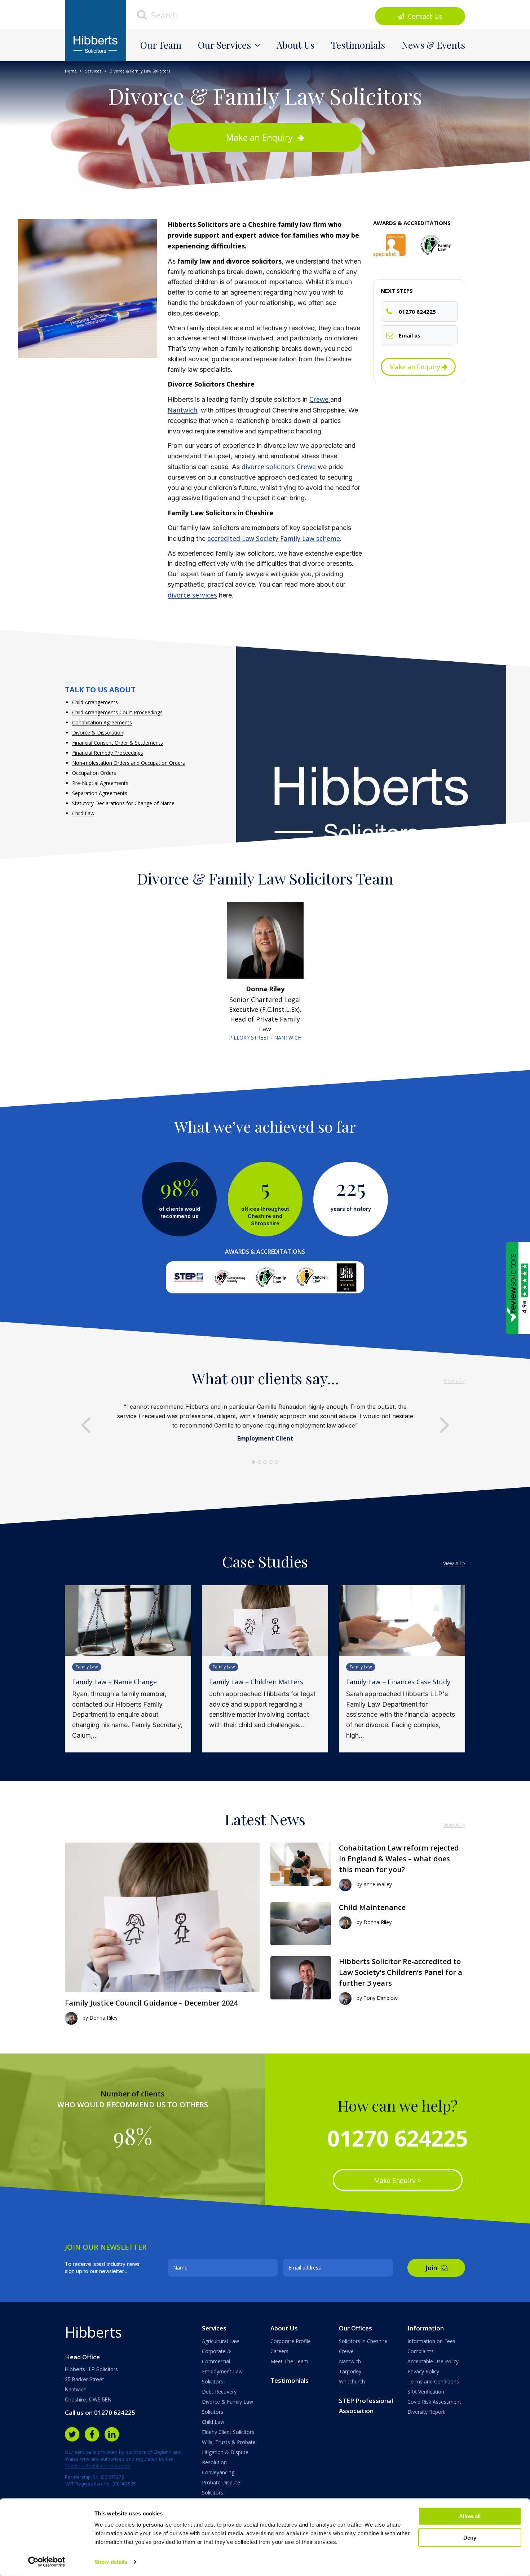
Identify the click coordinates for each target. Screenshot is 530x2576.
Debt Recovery (219, 2392)
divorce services (192, 595)
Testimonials (358, 45)
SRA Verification (426, 2392)
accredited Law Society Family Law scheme (274, 538)
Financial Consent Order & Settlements (118, 743)
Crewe (320, 399)
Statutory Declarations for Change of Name (123, 803)
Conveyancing (218, 2472)
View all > (454, 1380)
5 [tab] (277, 1462)
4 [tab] (271, 1462)
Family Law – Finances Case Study (398, 1682)
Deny (470, 2537)
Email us (410, 335)
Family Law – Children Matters (256, 1682)
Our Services (224, 45)
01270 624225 (417, 312)
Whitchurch (352, 2381)
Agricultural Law (220, 2341)
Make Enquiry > (397, 2180)
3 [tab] (265, 1462)
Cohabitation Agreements (102, 722)
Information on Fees (431, 2341)
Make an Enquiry (260, 137)
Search (164, 15)
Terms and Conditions (433, 2381)
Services (93, 71)
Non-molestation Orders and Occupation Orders (129, 763)
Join (432, 2268)
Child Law (83, 813)
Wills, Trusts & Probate (229, 2442)
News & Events (433, 45)
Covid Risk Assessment (434, 2402)
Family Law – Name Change (114, 1682)
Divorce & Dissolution (98, 733)
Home (71, 71)
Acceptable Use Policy (433, 2361)
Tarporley (350, 2371)
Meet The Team (289, 2361)
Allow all (470, 2516)
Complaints (421, 2351)
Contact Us (424, 16)
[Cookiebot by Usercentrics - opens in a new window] (47, 2562)
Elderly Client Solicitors (228, 2432)
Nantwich (182, 410)
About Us (295, 45)
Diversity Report (426, 2412)
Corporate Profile (291, 2341)
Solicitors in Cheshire (363, 2341)
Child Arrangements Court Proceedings (117, 712)
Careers (279, 2351)
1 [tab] (253, 1462)
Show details (111, 2562)
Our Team (161, 45)
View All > (454, 1563)
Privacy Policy (423, 2371)
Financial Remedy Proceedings (108, 753)
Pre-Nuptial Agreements (100, 783)
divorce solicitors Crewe (279, 467)
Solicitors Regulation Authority (98, 2466)
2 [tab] (259, 1462)
